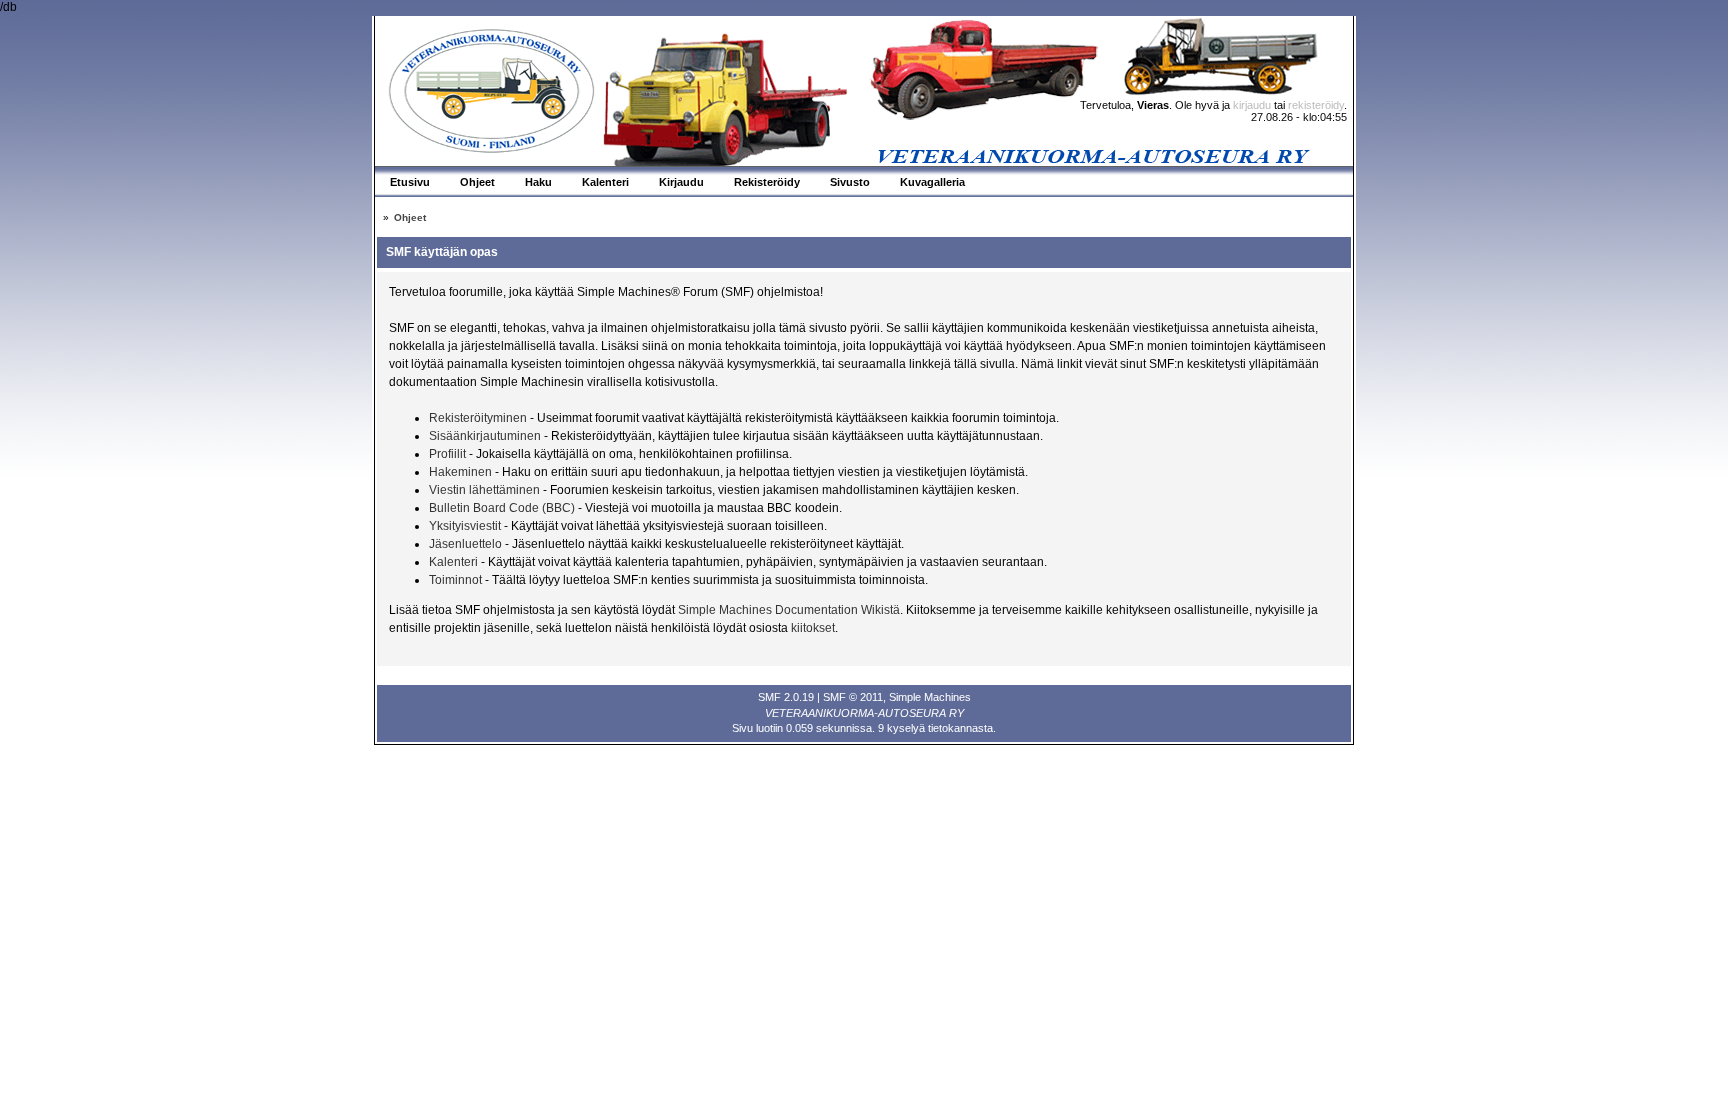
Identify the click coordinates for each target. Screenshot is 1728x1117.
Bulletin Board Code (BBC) (503, 508)
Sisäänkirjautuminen (485, 436)
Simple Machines (930, 697)
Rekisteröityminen (478, 418)
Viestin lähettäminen (484, 490)
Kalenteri (453, 562)
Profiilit (447, 454)
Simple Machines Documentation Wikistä (789, 610)
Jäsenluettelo (465, 544)
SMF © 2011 (853, 697)
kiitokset (813, 628)
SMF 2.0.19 (786, 697)
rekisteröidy (1316, 105)
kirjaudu (1252, 105)
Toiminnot (455, 580)
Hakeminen (460, 472)
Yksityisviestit (465, 526)
